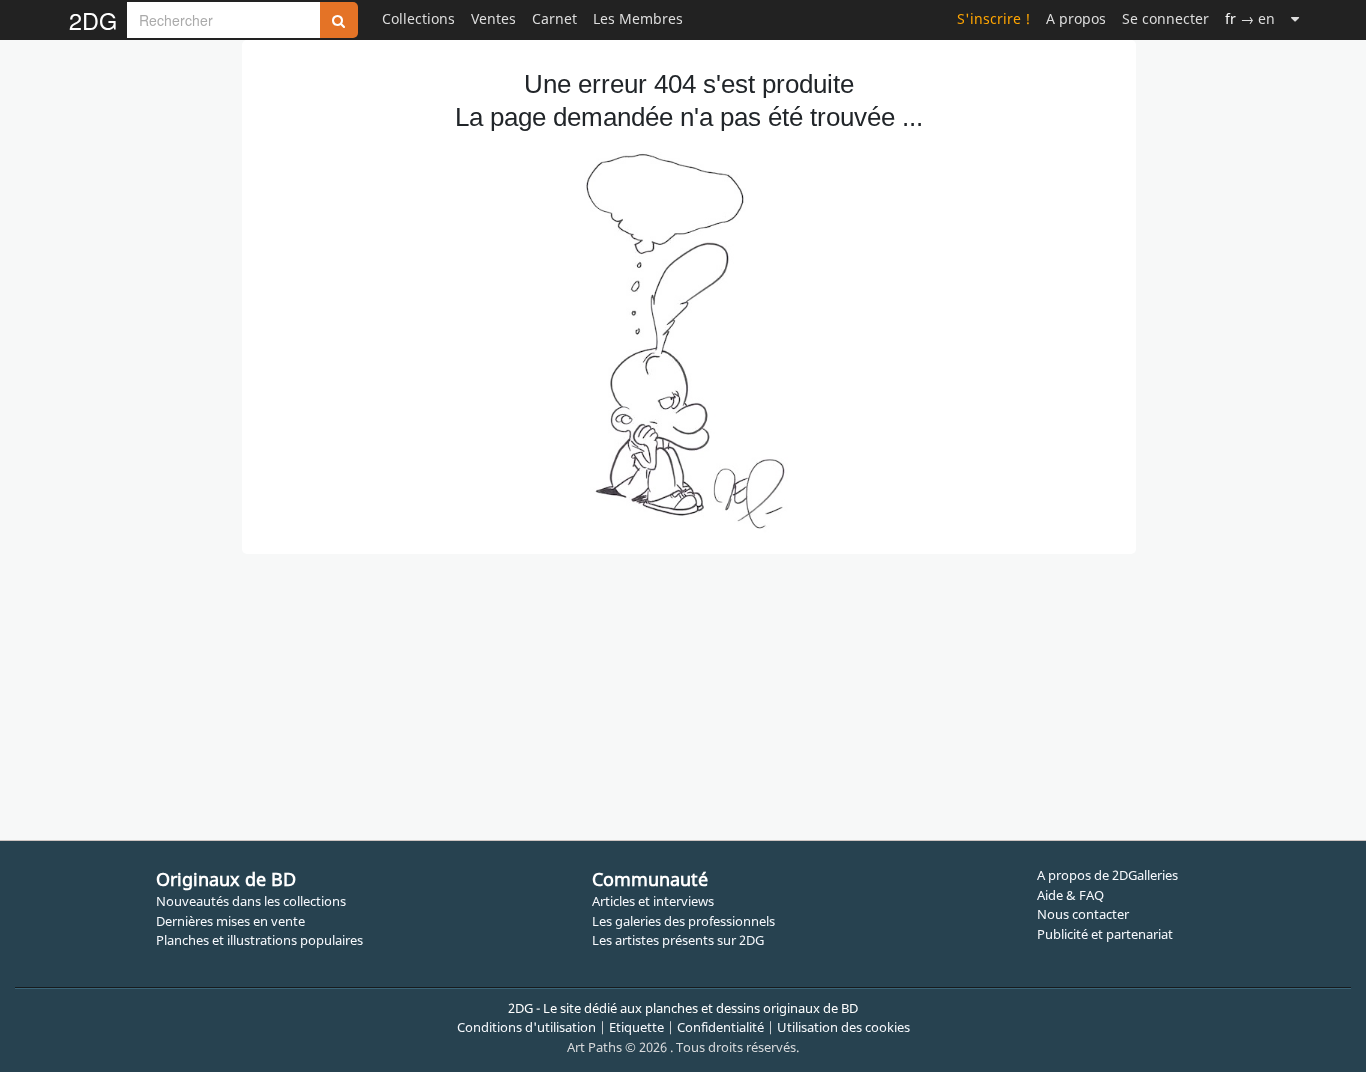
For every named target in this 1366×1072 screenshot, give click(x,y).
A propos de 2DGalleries (1107, 875)
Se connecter (1165, 18)
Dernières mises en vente (230, 921)
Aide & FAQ (1070, 895)
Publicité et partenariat (1105, 934)
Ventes (493, 18)
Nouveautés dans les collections (251, 901)
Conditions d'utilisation (526, 1027)
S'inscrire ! (993, 18)
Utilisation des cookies (843, 1027)
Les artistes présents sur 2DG (678, 940)
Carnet (554, 18)
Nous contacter (1083, 914)
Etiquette (636, 1027)
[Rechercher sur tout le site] (339, 20)
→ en (1250, 18)
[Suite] (1295, 18)
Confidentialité (720, 1027)
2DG (93, 20)
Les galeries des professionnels (683, 921)
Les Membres (638, 18)
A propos (1076, 18)
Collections (418, 18)
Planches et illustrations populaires (259, 940)
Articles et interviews (653, 901)
